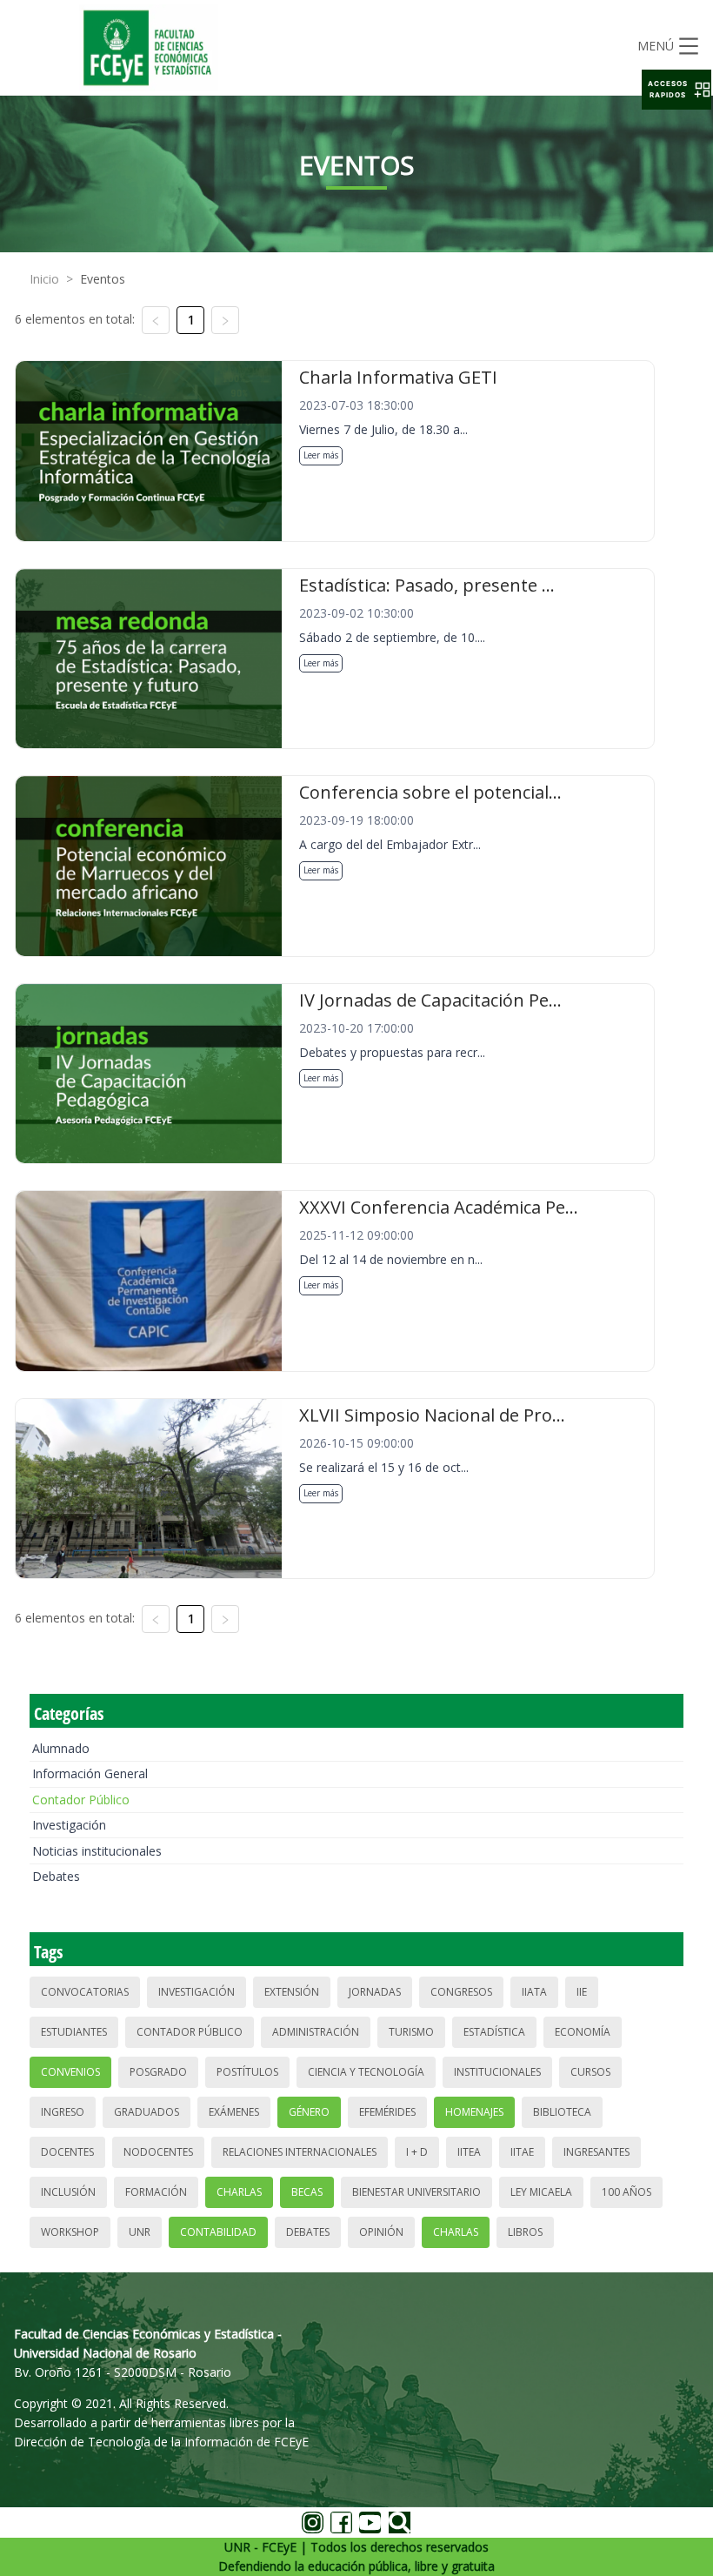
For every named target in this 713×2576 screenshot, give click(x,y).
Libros (525, 2232)
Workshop (70, 2232)
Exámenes (234, 2112)
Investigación (69, 1825)
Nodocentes (158, 2152)
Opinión (381, 2232)
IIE (582, 1992)
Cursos (590, 2072)
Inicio (44, 279)
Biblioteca (562, 2112)
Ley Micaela (541, 2192)
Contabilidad (218, 2232)
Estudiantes (74, 2032)
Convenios (70, 2072)
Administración (316, 2032)
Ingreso (63, 2112)
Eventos (103, 279)
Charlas (239, 2192)
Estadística (494, 2032)
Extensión (292, 1992)
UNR (140, 2232)
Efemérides (387, 2112)
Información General (90, 1773)
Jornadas (375, 1992)
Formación (156, 2192)
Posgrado (158, 2072)
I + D (417, 2152)
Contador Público (81, 1800)
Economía (583, 2032)
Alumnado (61, 1748)
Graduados (147, 2112)
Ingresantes (596, 2152)
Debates (56, 1876)
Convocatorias (85, 1992)
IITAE (522, 2152)
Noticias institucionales (97, 1851)
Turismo (411, 2032)
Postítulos (247, 2072)
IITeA (469, 2152)
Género (309, 2112)
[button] (676, 90)
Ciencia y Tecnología (366, 2072)
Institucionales (497, 2072)
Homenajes (474, 2112)
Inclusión (68, 2192)
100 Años (626, 2192)
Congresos (461, 1992)
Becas (307, 2192)
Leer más (321, 455)
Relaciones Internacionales (300, 2152)
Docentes (67, 2152)
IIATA (534, 1992)
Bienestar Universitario (416, 2192)
